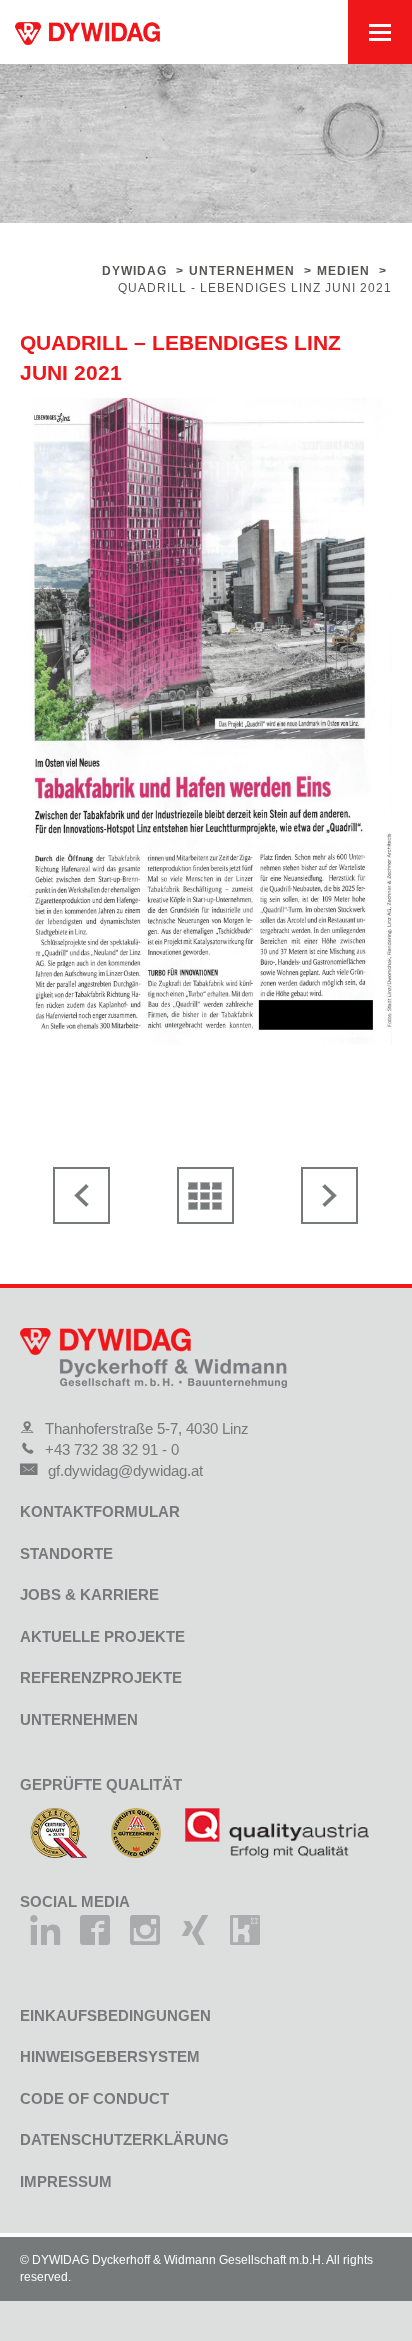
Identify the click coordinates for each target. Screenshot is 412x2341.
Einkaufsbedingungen (115, 2015)
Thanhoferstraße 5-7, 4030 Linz (147, 1428)
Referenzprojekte (101, 1677)
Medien (343, 271)
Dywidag (134, 271)
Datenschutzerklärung (124, 2139)
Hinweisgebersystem (110, 2056)
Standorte (66, 1553)
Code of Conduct (94, 2098)
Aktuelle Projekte (102, 1636)
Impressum (66, 2181)
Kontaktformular (100, 1511)
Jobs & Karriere (89, 1594)
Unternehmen (242, 271)
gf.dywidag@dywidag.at (125, 1470)
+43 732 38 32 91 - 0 (112, 1449)
